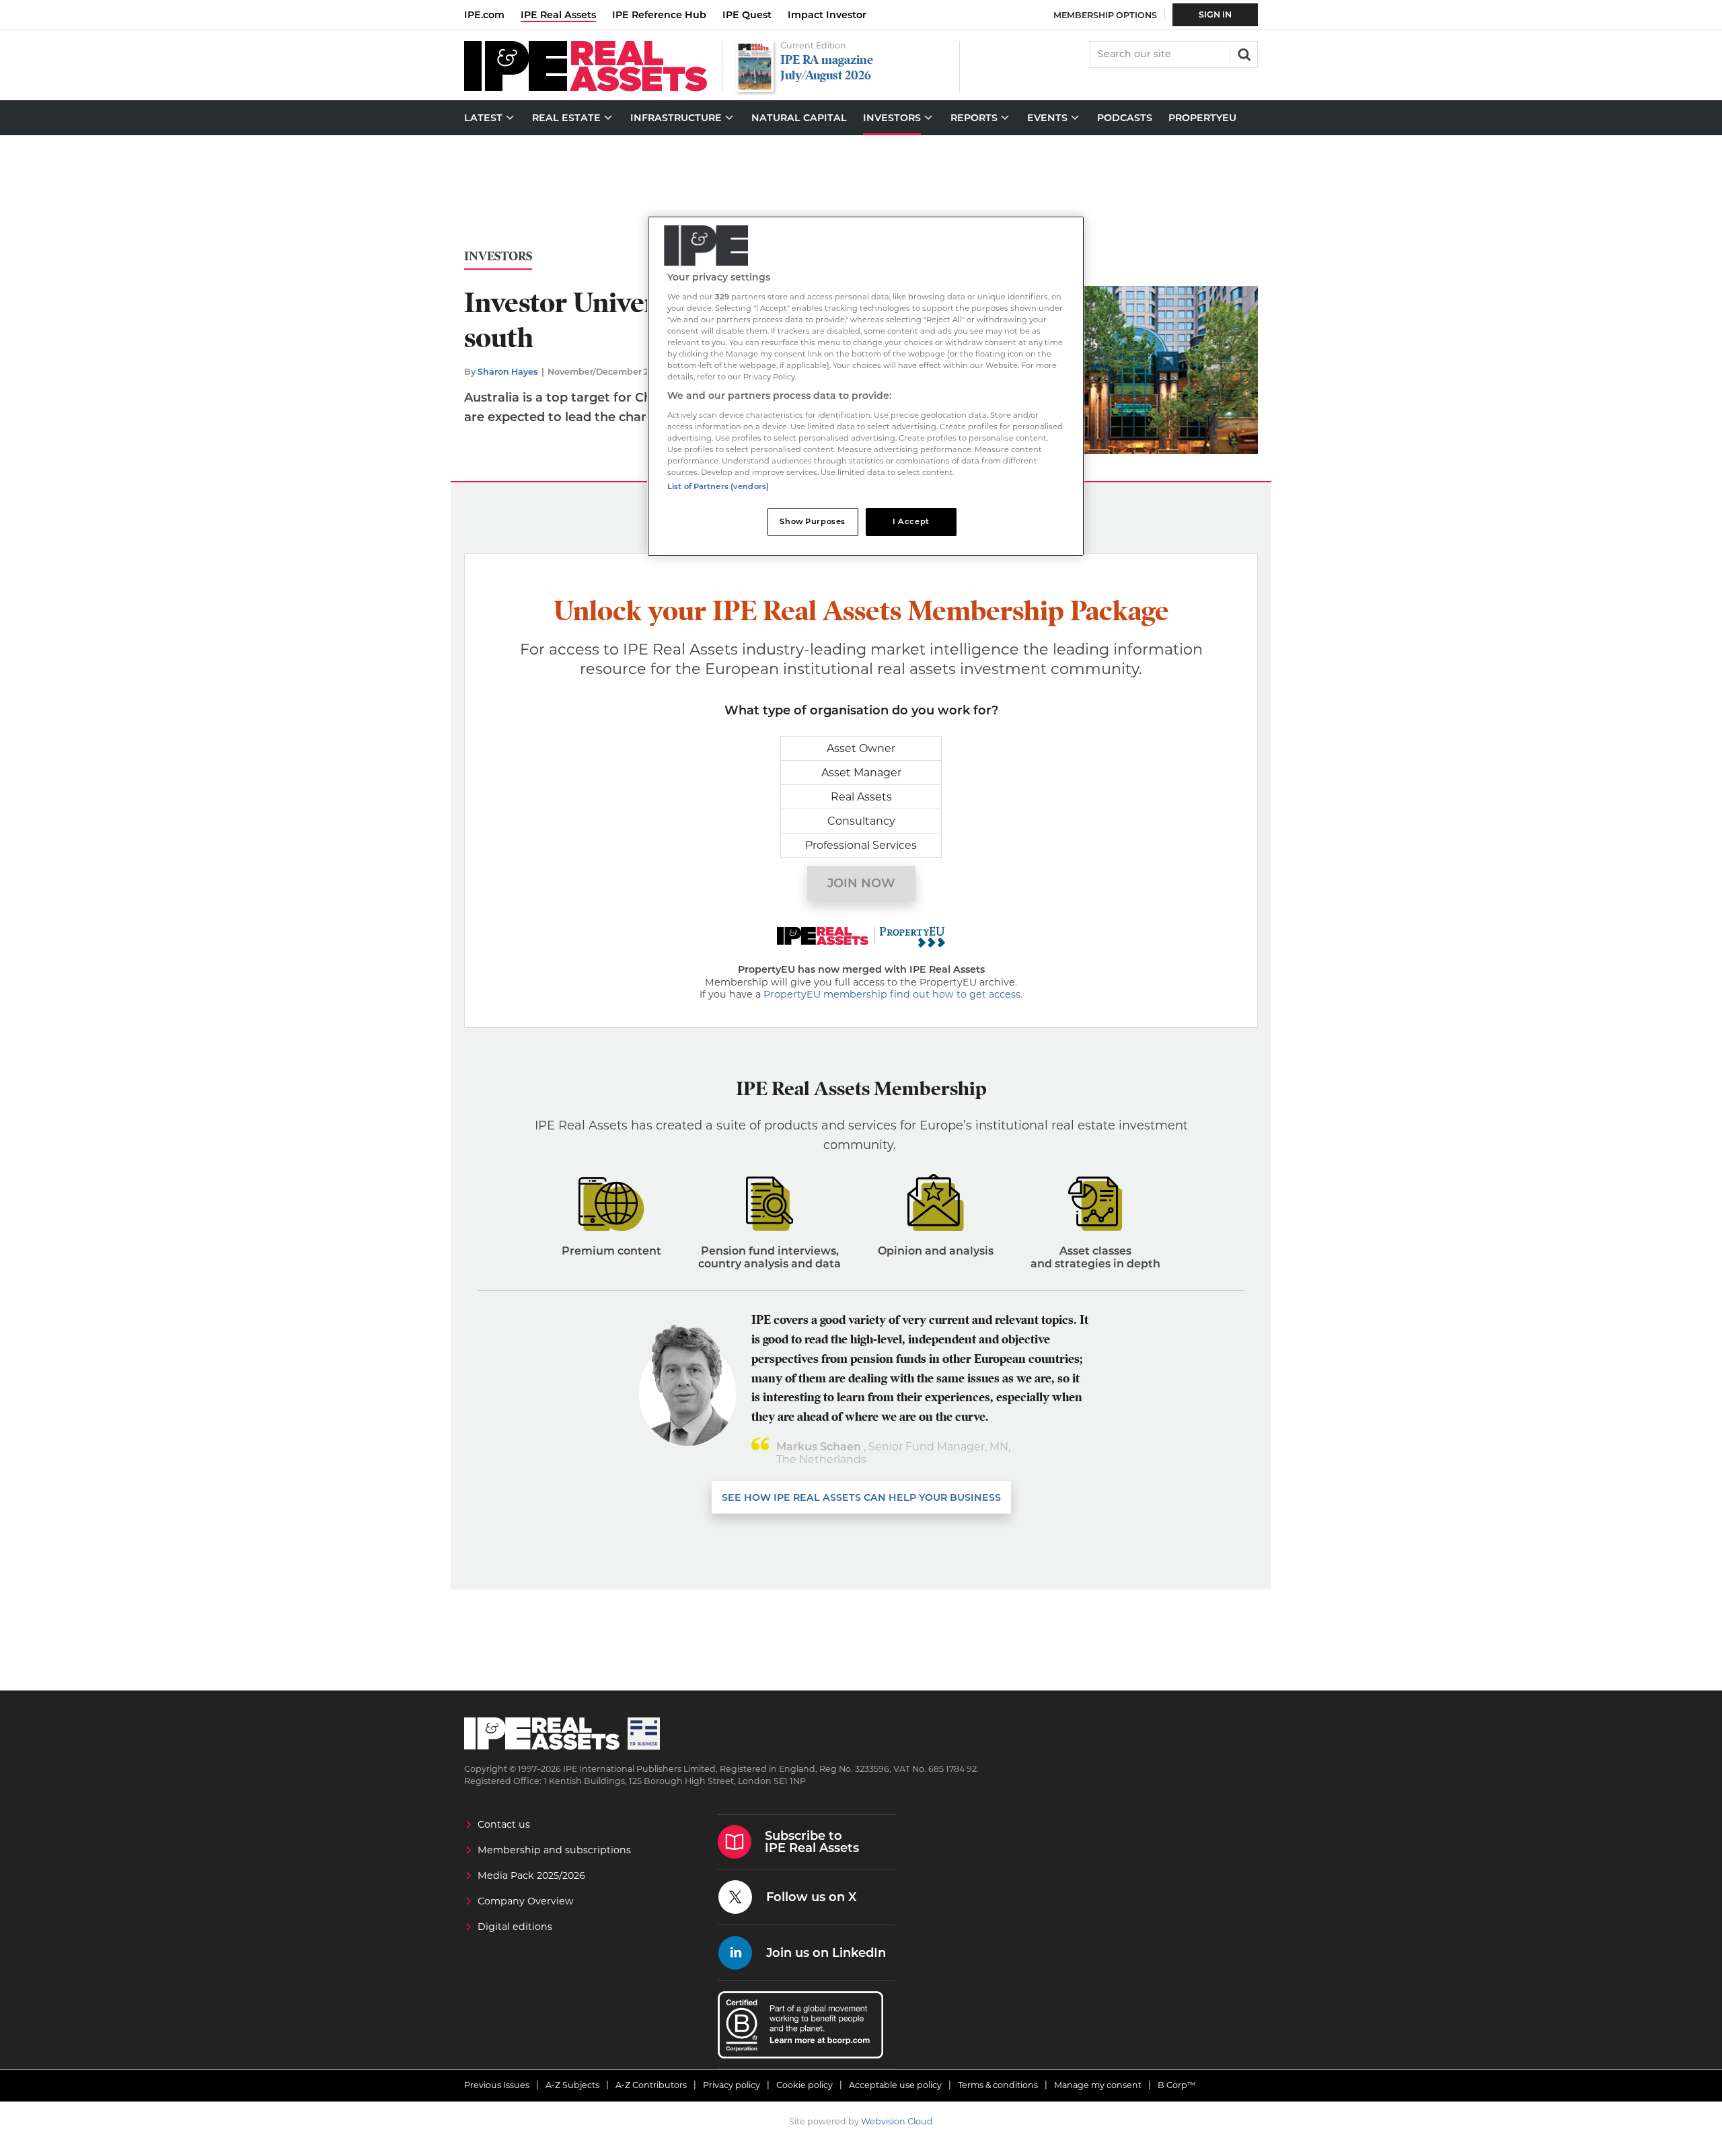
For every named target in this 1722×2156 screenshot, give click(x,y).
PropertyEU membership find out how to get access (892, 994)
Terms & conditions (998, 2085)
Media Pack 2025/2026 (531, 1875)
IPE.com (484, 15)
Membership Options (1105, 15)
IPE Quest (747, 15)
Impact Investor (827, 15)
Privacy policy (732, 2085)
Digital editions (515, 1927)
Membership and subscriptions (554, 1850)
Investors (498, 257)
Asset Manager (861, 773)
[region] (866, 386)
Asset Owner (861, 748)
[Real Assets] (586, 88)
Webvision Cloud (897, 2121)
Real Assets (861, 797)
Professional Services (861, 845)
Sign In (1215, 14)
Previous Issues (497, 2085)
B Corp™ (1177, 2085)
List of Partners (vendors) (718, 486)
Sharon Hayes (508, 372)
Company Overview (526, 1901)
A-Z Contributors (651, 2085)
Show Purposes (812, 521)
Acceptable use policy (895, 2085)
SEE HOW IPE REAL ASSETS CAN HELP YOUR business (861, 1497)
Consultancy (861, 821)
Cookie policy (804, 2085)
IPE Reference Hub (659, 15)
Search (1243, 53)
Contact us (504, 1824)
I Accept (911, 521)
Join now (861, 883)
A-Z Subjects (572, 2085)
